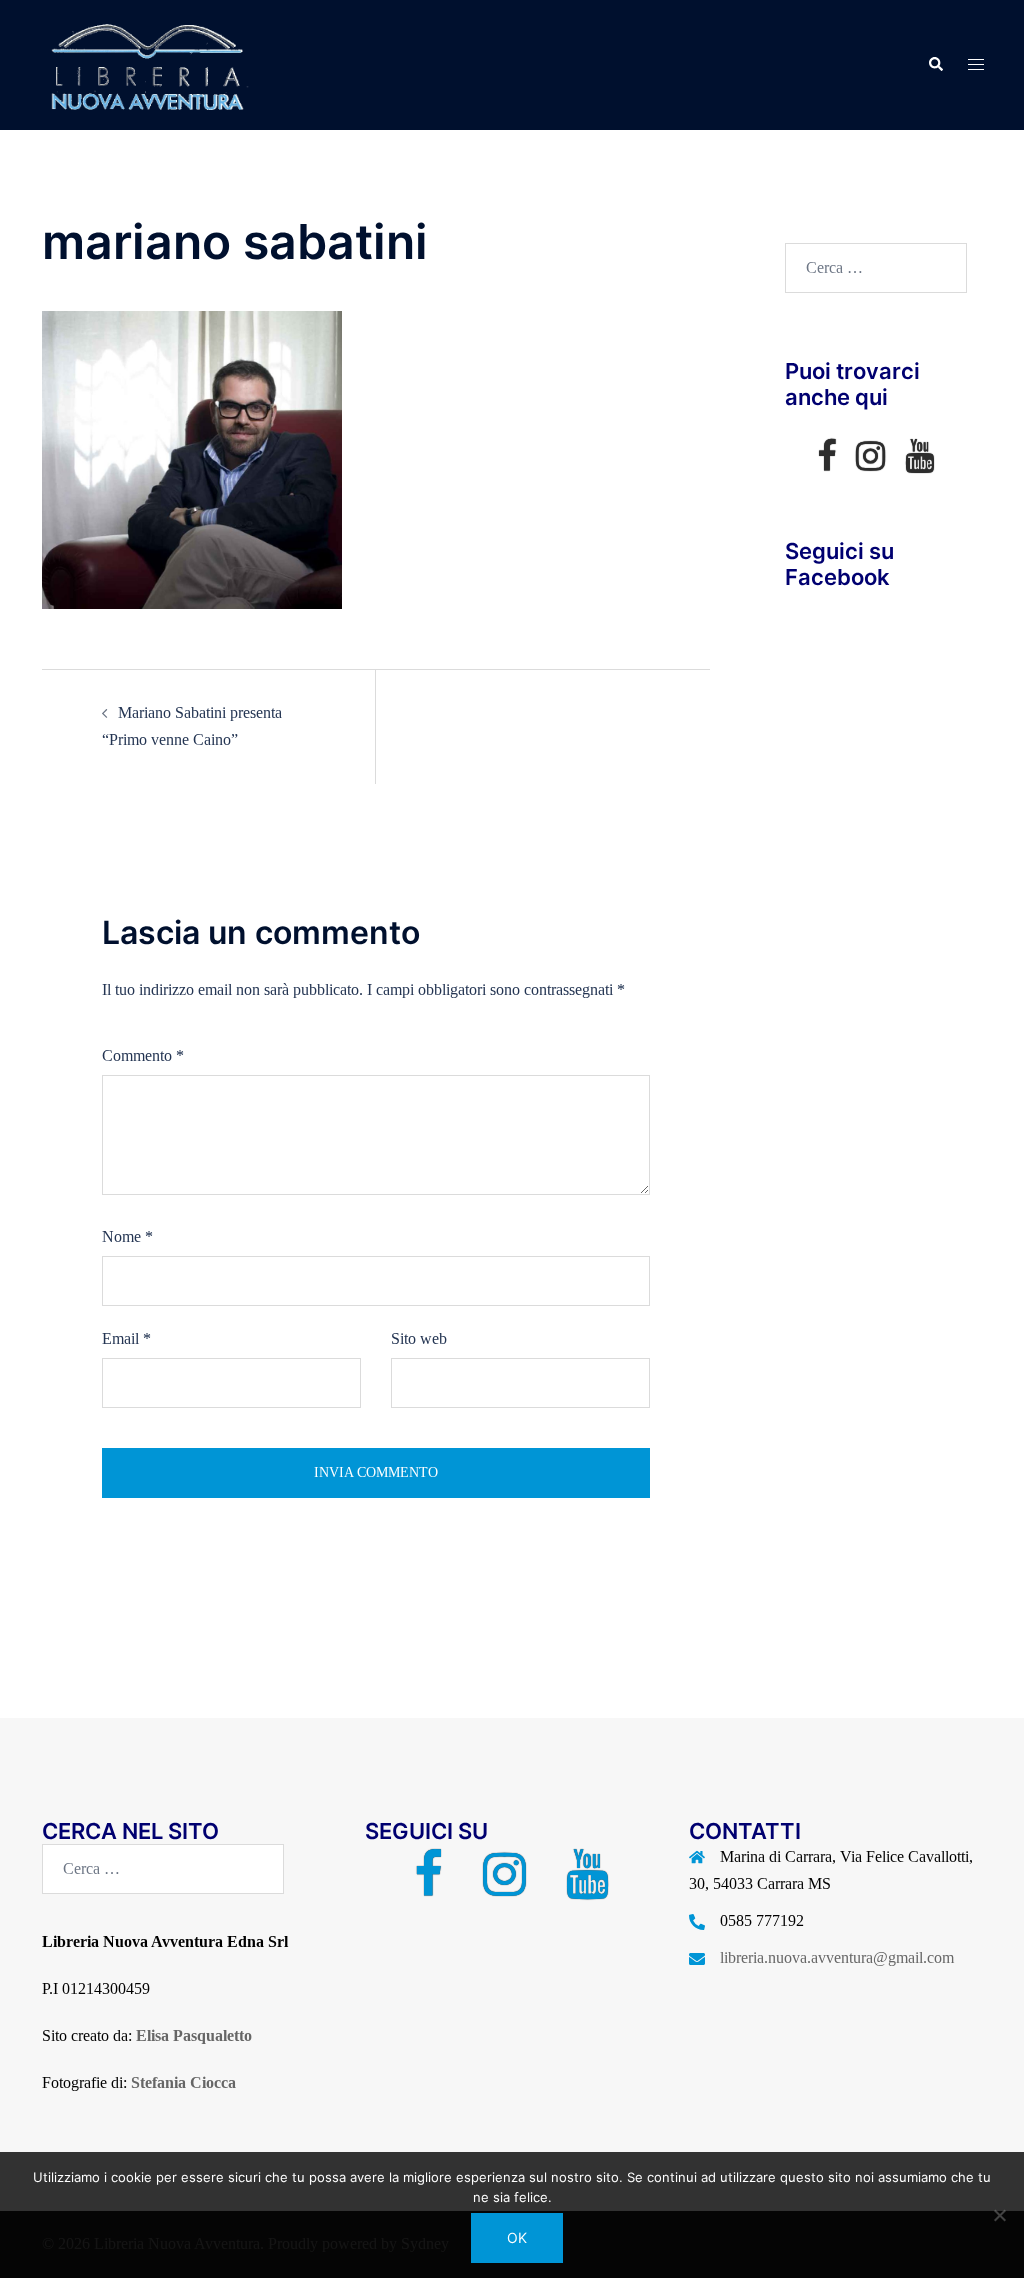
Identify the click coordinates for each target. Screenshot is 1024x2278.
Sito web (419, 1338)
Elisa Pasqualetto (194, 2035)
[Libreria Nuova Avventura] (145, 63)
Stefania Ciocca (183, 2082)
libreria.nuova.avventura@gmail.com (837, 1957)
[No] (999, 2215)
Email (126, 1338)
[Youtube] (919, 462)
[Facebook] (826, 462)
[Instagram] (870, 462)
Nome (127, 1236)
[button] (935, 65)
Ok (517, 2237)
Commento (143, 1055)
